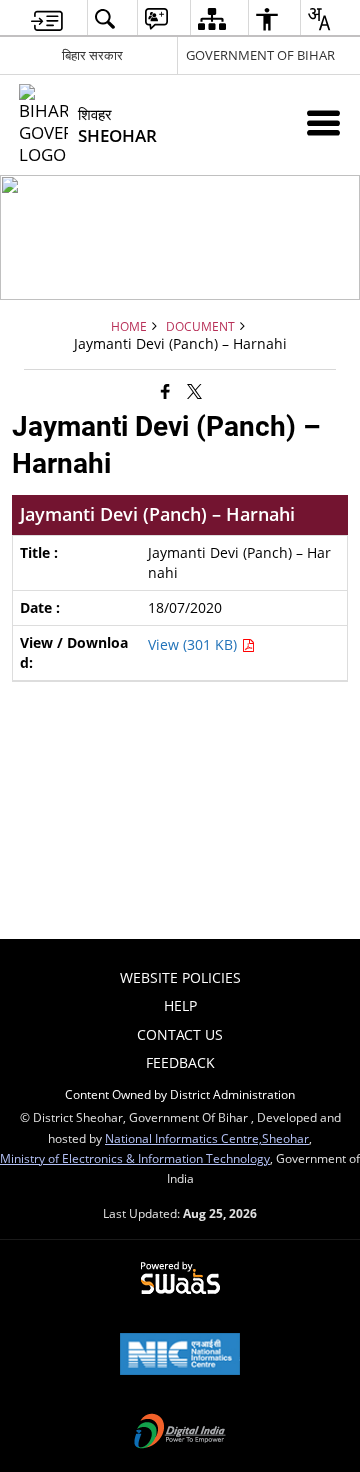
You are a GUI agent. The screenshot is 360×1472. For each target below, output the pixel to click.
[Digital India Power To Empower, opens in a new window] (180, 1433)
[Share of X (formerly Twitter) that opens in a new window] (194, 390)
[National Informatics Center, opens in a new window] (180, 1356)
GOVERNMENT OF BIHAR (260, 55)
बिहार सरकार (92, 55)
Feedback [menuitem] (180, 1062)
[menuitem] (47, 18)
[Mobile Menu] (323, 122)
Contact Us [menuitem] (180, 1034)
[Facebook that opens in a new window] (165, 390)
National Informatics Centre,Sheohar (207, 1138)
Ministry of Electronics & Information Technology (135, 1158)
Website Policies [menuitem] (180, 977)
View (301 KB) (194, 644)
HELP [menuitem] (180, 1005)
